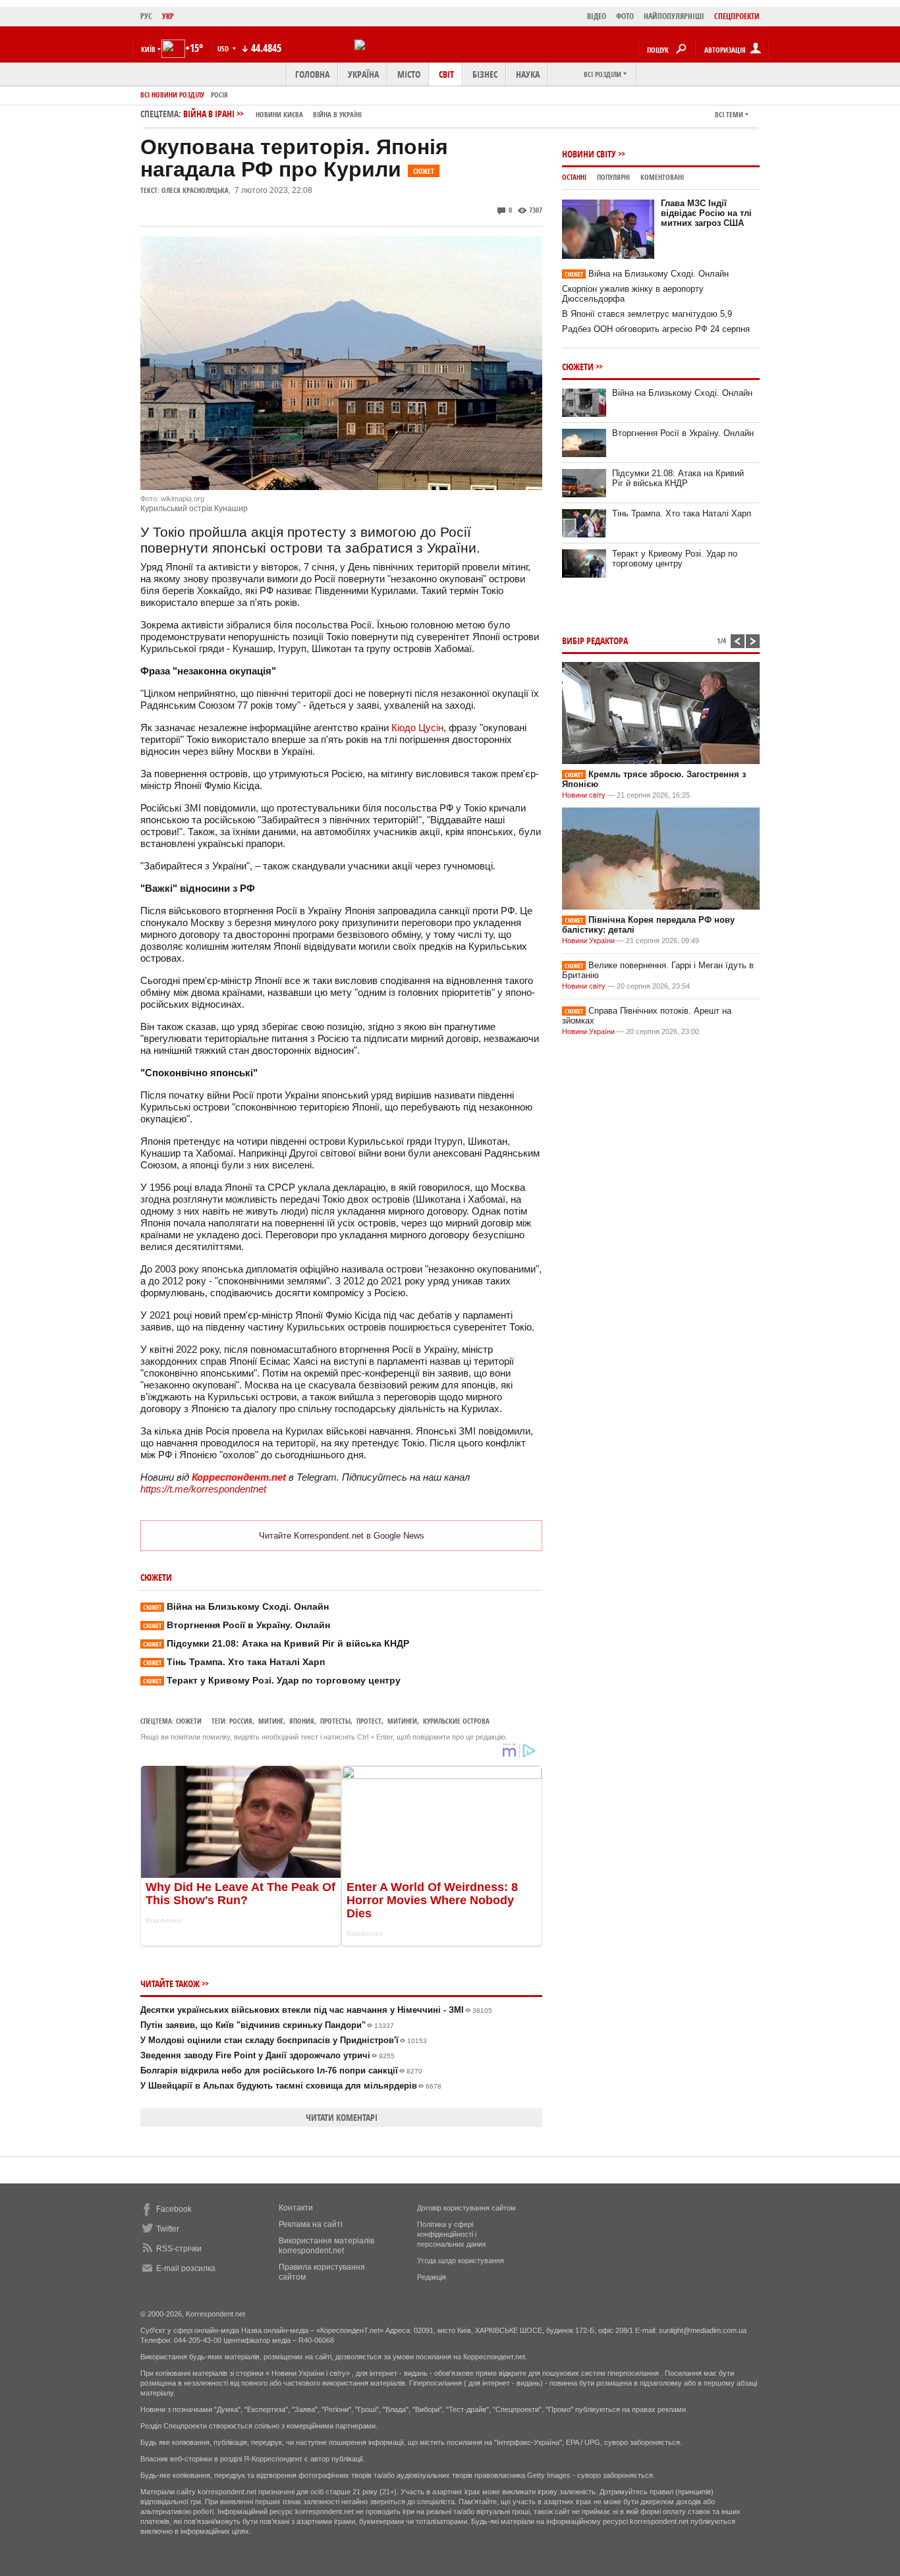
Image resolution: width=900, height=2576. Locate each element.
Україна (363, 74)
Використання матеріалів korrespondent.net (326, 2246)
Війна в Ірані (272, 114)
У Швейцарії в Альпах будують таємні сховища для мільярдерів (291, 2086)
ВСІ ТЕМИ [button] (729, 114)
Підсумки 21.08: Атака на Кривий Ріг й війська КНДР (276, 1643)
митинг (271, 1721)
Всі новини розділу (172, 95)
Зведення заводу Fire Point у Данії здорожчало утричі (267, 2055)
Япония (302, 1721)
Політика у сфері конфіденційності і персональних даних (452, 2234)
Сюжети (189, 1721)
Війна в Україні (337, 114)
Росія (219, 95)
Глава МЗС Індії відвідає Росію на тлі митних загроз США (706, 213)
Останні (574, 177)
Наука (528, 74)
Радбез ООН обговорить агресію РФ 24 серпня (656, 329)
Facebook (174, 2209)
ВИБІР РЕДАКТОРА (595, 641)
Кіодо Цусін (417, 727)
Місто (409, 74)
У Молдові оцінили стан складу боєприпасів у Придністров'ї (284, 2040)
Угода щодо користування (461, 2261)
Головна (312, 74)
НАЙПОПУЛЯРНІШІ (674, 16)
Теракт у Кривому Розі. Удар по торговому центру (272, 1680)
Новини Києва (279, 114)
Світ (446, 74)
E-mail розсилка (186, 2268)
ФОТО (625, 16)
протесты (335, 1721)
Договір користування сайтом (466, 2208)
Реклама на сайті (311, 2224)
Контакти (296, 2208)
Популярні (613, 177)
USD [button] (224, 48)
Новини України (588, 941)
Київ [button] (148, 49)
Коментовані (662, 177)
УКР (168, 16)
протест (369, 1721)
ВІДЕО (597, 16)
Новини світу (589, 154)
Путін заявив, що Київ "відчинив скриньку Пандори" (267, 2025)
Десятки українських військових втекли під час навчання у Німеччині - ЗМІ (316, 2010)
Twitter (168, 2229)
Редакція (432, 2277)
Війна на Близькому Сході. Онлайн (236, 1606)
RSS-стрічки (179, 2249)
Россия (241, 1721)
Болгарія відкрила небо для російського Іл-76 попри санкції (281, 2070)
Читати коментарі (342, 2117)
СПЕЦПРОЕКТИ (737, 16)
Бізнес (485, 74)
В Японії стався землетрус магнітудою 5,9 (647, 314)
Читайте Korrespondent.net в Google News (342, 1536)
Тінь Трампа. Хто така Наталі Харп (234, 1662)
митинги (402, 1721)
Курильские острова (456, 1721)
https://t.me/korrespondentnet (203, 1489)
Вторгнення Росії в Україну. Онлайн (237, 1625)
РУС (146, 16)
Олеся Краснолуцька (195, 190)
